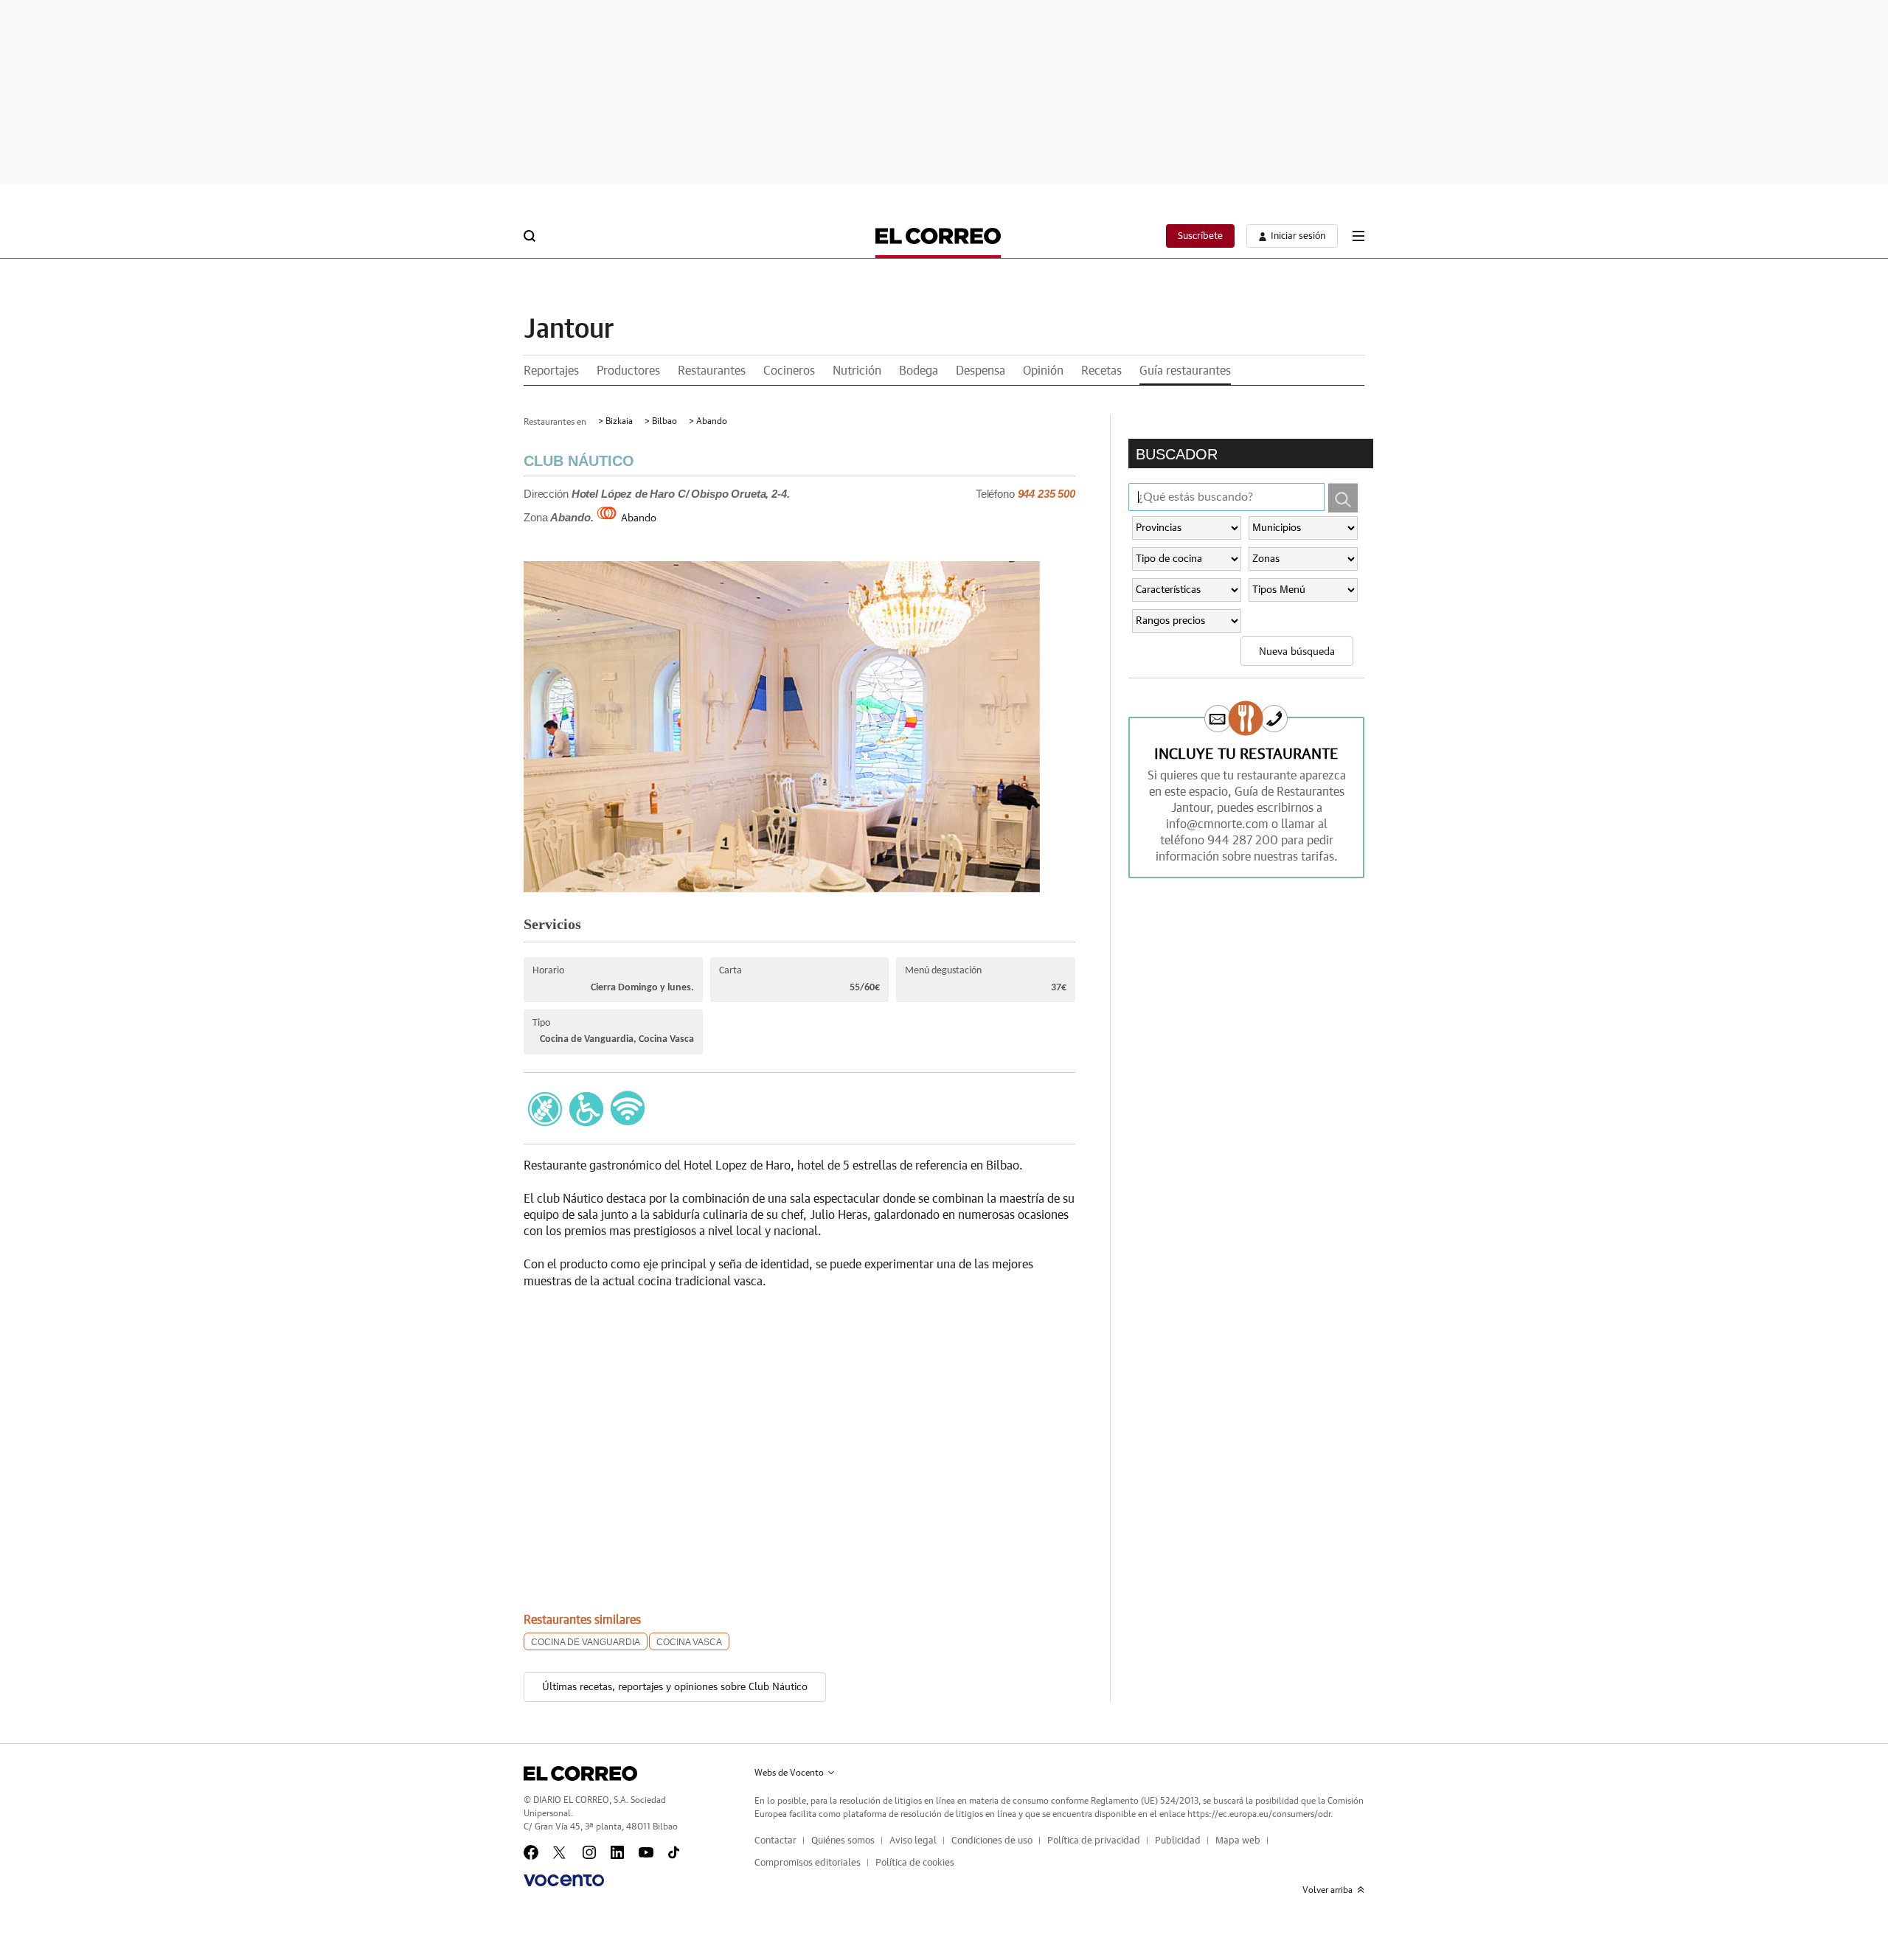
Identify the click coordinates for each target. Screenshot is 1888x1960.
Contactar (775, 1841)
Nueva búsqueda (1297, 652)
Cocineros (789, 371)
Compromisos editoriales (808, 1863)
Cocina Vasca (689, 1642)
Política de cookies (915, 1863)
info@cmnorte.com (1217, 824)
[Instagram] (589, 1852)
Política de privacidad (1094, 1841)
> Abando (708, 421)
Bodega (919, 371)
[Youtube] (646, 1852)
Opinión (1043, 371)
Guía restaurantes (1185, 371)
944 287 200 (1243, 841)
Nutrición (857, 371)
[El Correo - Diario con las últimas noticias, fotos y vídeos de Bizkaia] (938, 236)
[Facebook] (531, 1852)
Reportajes (551, 371)
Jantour (569, 330)
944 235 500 (1047, 494)
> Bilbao (661, 421)
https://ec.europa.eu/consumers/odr (1259, 1814)
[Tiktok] (674, 1852)
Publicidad (1178, 1841)
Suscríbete (1200, 236)
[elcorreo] (580, 1773)
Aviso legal (913, 1841)
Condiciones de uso (992, 1841)
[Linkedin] (617, 1852)
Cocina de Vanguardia (586, 1642)
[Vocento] (564, 1880)
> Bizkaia (615, 421)
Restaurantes (712, 371)
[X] (560, 1852)
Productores (628, 371)
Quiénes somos (843, 1841)
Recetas (1101, 371)
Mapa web (1238, 1841)
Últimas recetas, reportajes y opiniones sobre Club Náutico (675, 1687)
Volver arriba (1327, 1890)
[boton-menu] (1358, 236)
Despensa (981, 371)
